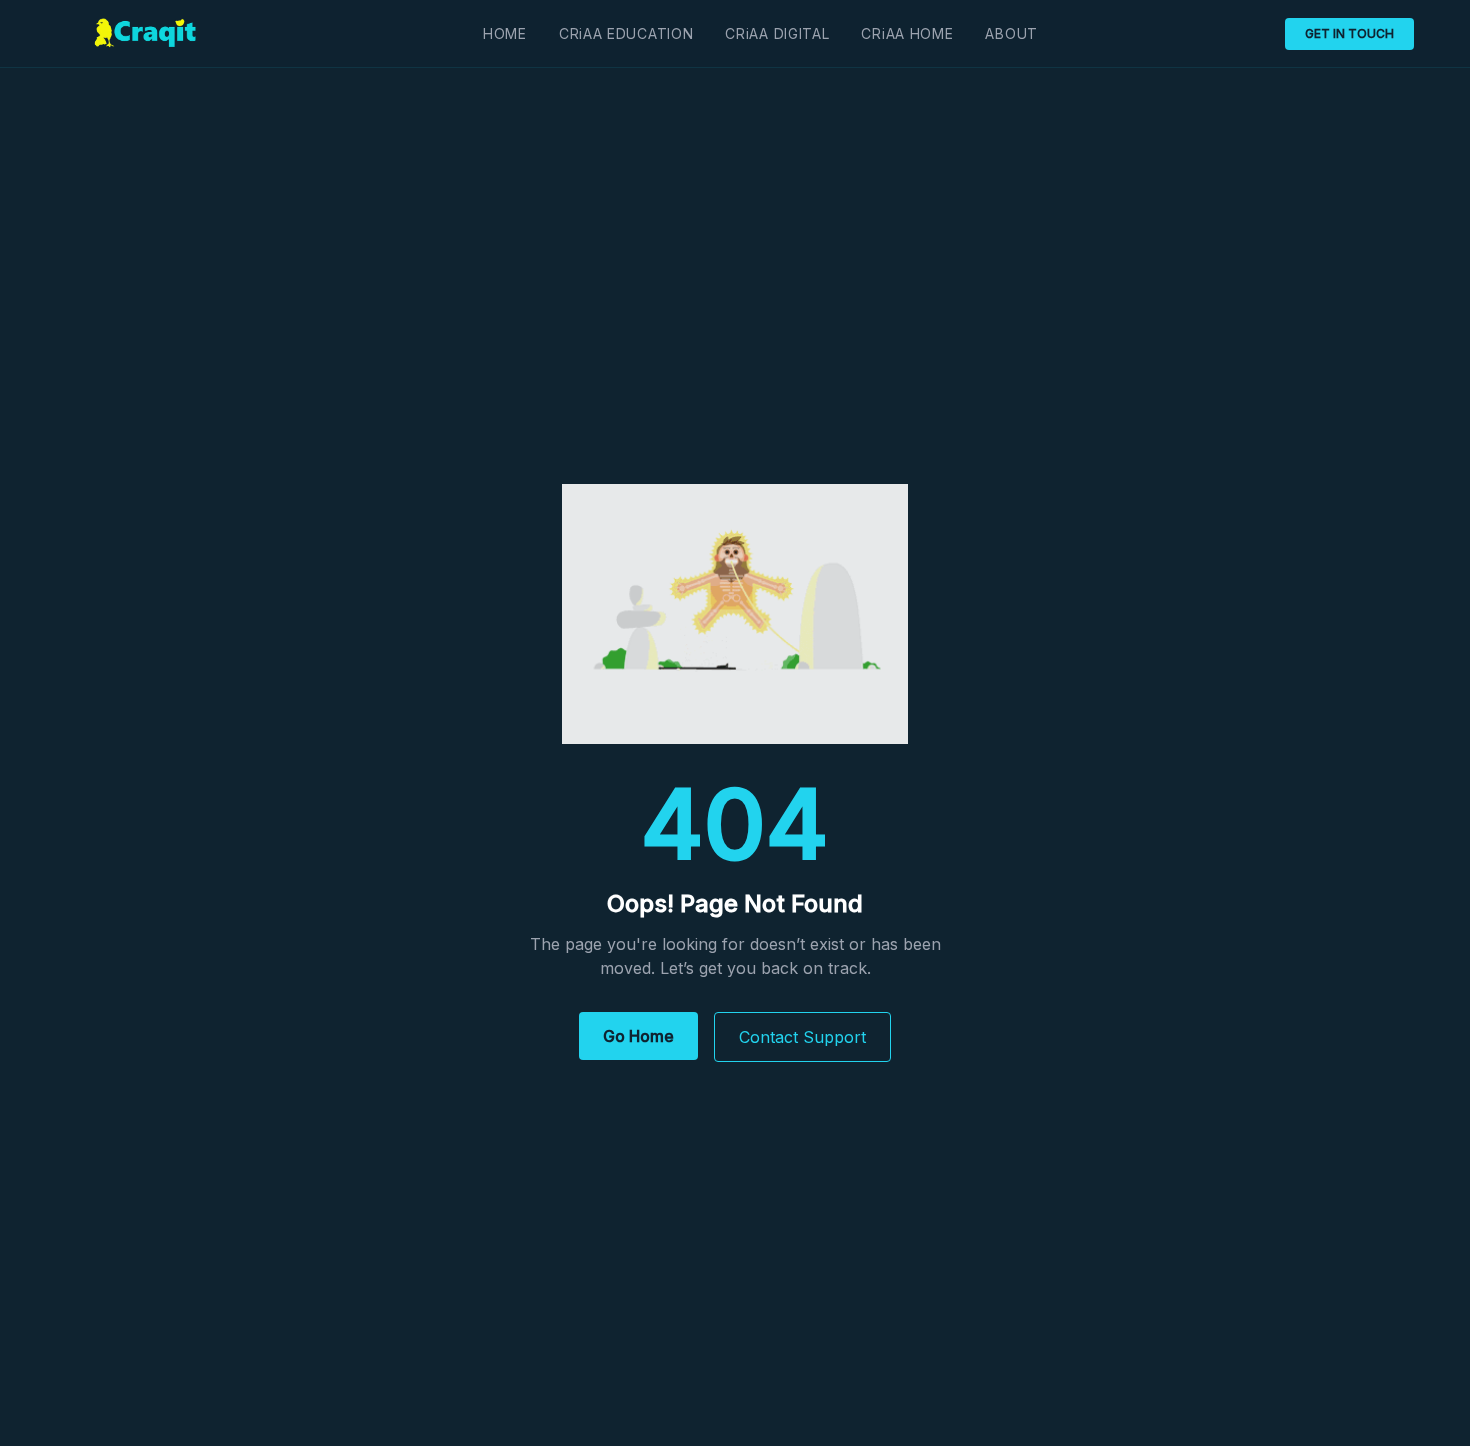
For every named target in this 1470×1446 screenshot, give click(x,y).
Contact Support (802, 1037)
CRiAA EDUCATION (626, 33)
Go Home (638, 1036)
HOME (505, 33)
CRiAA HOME (907, 33)
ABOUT (1011, 33)
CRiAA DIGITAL (777, 33)
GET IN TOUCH (1349, 33)
